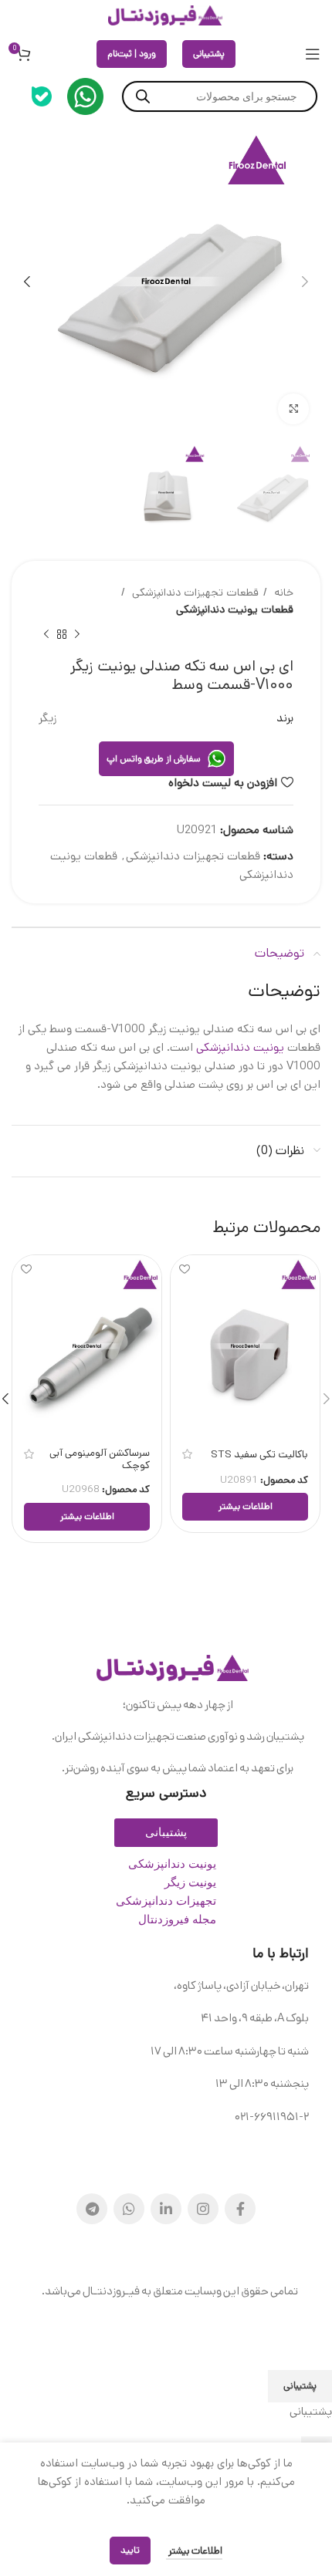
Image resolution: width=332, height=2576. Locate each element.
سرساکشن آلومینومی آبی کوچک (100, 1459)
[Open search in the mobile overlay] (220, 96)
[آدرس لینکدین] (166, 2209)
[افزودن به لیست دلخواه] (184, 1269)
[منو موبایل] (313, 54)
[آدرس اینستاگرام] (203, 2209)
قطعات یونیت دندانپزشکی (235, 609)
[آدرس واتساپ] (129, 2209)
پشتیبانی (209, 54)
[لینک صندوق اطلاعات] (85, 96)
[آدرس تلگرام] (92, 2209)
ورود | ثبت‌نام (132, 54)
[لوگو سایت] (166, 15)
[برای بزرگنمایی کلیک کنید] (293, 409)
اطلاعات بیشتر (194, 2551)
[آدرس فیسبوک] (240, 2209)
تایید (130, 2550)
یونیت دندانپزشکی (240, 1047)
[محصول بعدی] (46, 634)
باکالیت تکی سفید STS (259, 1454)
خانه (282, 593)
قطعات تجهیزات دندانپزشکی (194, 593)
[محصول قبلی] (77, 634)
